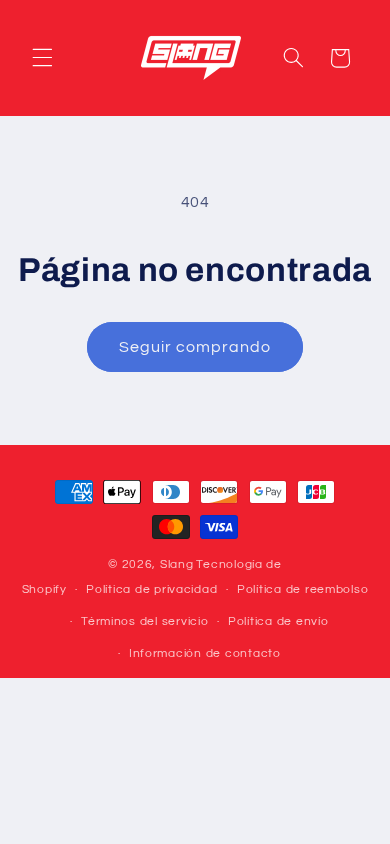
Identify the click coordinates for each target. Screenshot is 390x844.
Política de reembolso (302, 589)
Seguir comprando (195, 347)
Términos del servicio (144, 621)
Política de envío (278, 621)
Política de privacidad (151, 589)
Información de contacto (205, 653)
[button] (42, 58)
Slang (177, 564)
